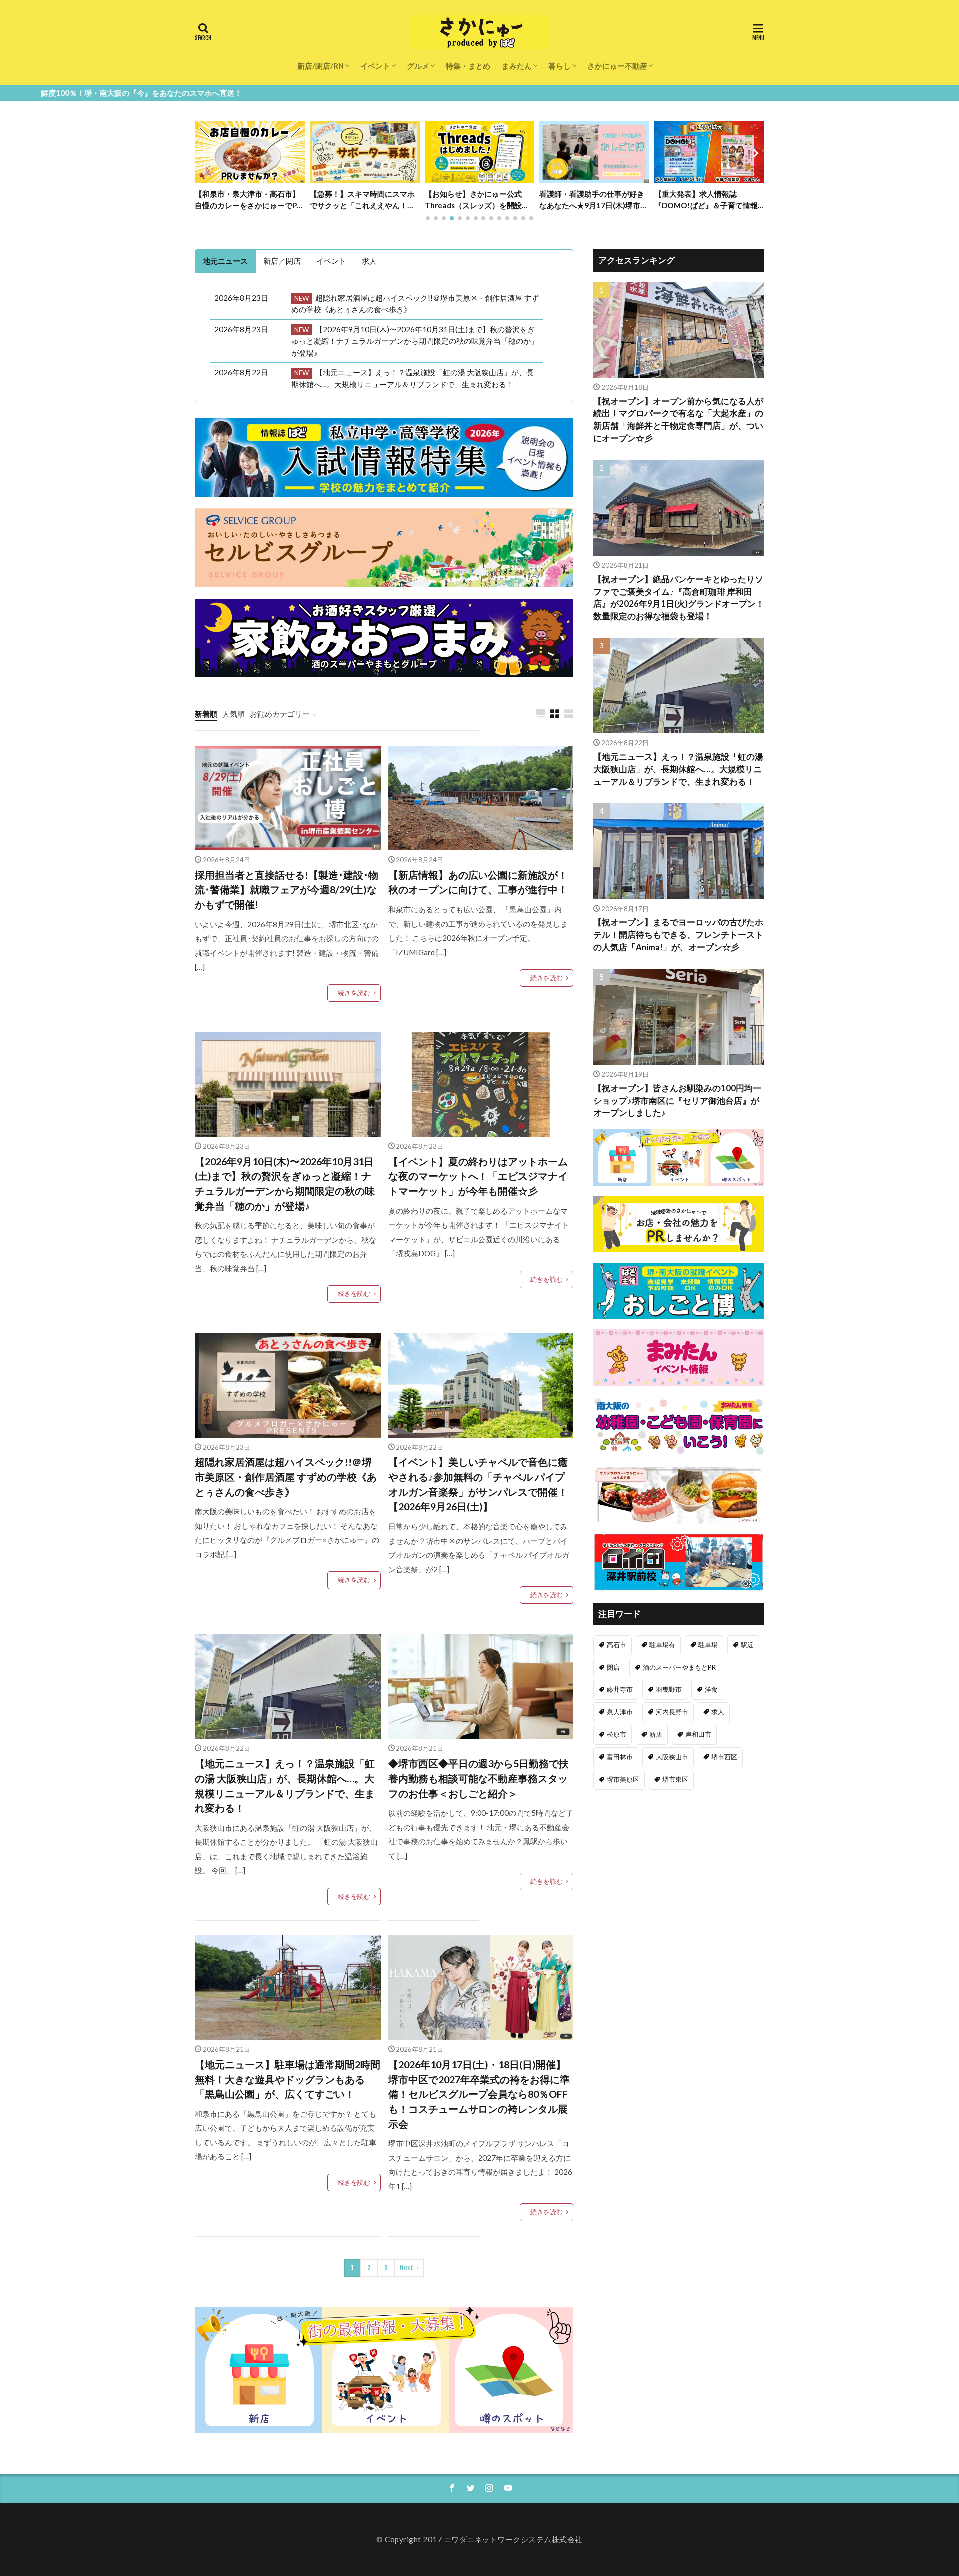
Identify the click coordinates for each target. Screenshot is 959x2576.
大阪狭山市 (672, 1757)
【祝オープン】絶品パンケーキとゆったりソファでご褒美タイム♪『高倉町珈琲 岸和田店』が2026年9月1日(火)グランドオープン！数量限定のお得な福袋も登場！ (708, 200)
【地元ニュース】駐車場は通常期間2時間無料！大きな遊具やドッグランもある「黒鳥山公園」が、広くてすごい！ (287, 2079)
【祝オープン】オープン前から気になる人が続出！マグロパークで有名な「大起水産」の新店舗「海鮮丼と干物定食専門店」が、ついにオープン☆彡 (678, 420)
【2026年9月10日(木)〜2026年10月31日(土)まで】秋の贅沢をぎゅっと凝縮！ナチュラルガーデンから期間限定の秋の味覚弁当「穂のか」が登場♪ (285, 1183)
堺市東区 (675, 1779)
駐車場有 (662, 1645)
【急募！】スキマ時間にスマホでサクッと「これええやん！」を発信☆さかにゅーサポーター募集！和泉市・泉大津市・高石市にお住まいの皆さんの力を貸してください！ (247, 200)
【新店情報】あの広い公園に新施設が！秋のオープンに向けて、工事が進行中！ (478, 882)
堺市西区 (724, 1757)
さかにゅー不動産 (617, 66)
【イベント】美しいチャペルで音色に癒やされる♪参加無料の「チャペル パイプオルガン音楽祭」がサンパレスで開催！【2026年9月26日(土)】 (478, 1484)
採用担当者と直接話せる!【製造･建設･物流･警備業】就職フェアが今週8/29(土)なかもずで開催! (286, 890)
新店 (656, 1734)
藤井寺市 (620, 1689)
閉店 (613, 1667)
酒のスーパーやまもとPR (679, 1667)
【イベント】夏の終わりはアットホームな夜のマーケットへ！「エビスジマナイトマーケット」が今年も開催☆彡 (478, 1176)
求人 (718, 1712)
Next (406, 2268)
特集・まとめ (468, 66)
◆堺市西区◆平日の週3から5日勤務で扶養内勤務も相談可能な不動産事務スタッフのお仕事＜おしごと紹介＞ (479, 1778)
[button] (205, 153)
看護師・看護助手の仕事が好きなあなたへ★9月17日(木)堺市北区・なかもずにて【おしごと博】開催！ (479, 200)
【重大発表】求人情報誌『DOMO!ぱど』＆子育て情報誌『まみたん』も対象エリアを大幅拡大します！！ (592, 200)
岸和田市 (698, 1734)
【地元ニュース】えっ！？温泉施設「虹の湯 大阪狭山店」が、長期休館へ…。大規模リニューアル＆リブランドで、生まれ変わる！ (285, 1785)
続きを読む (354, 993)
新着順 (206, 714)
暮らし (560, 66)
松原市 (617, 1734)
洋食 (711, 1689)
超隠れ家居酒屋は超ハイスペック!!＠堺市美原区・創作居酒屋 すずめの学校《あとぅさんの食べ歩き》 (286, 1477)
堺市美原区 (623, 1779)
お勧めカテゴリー (280, 714)
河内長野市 (672, 1712)
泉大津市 (620, 1712)
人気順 (234, 714)
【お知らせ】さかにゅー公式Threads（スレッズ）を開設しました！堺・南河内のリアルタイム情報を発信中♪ (362, 200)
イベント (375, 66)
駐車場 (708, 1645)
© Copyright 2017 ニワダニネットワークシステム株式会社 (479, 2539)
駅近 (747, 1645)
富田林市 (620, 1757)
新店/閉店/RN (320, 66)
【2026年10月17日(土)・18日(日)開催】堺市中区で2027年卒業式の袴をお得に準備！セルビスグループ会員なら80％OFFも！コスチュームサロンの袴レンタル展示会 (479, 2094)
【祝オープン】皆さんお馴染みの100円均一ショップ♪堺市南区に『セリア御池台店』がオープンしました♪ (677, 1101)
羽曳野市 (669, 1689)
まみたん (517, 66)
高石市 (617, 1645)
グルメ (418, 66)
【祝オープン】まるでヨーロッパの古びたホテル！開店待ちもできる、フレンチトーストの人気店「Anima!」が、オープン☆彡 (678, 935)
